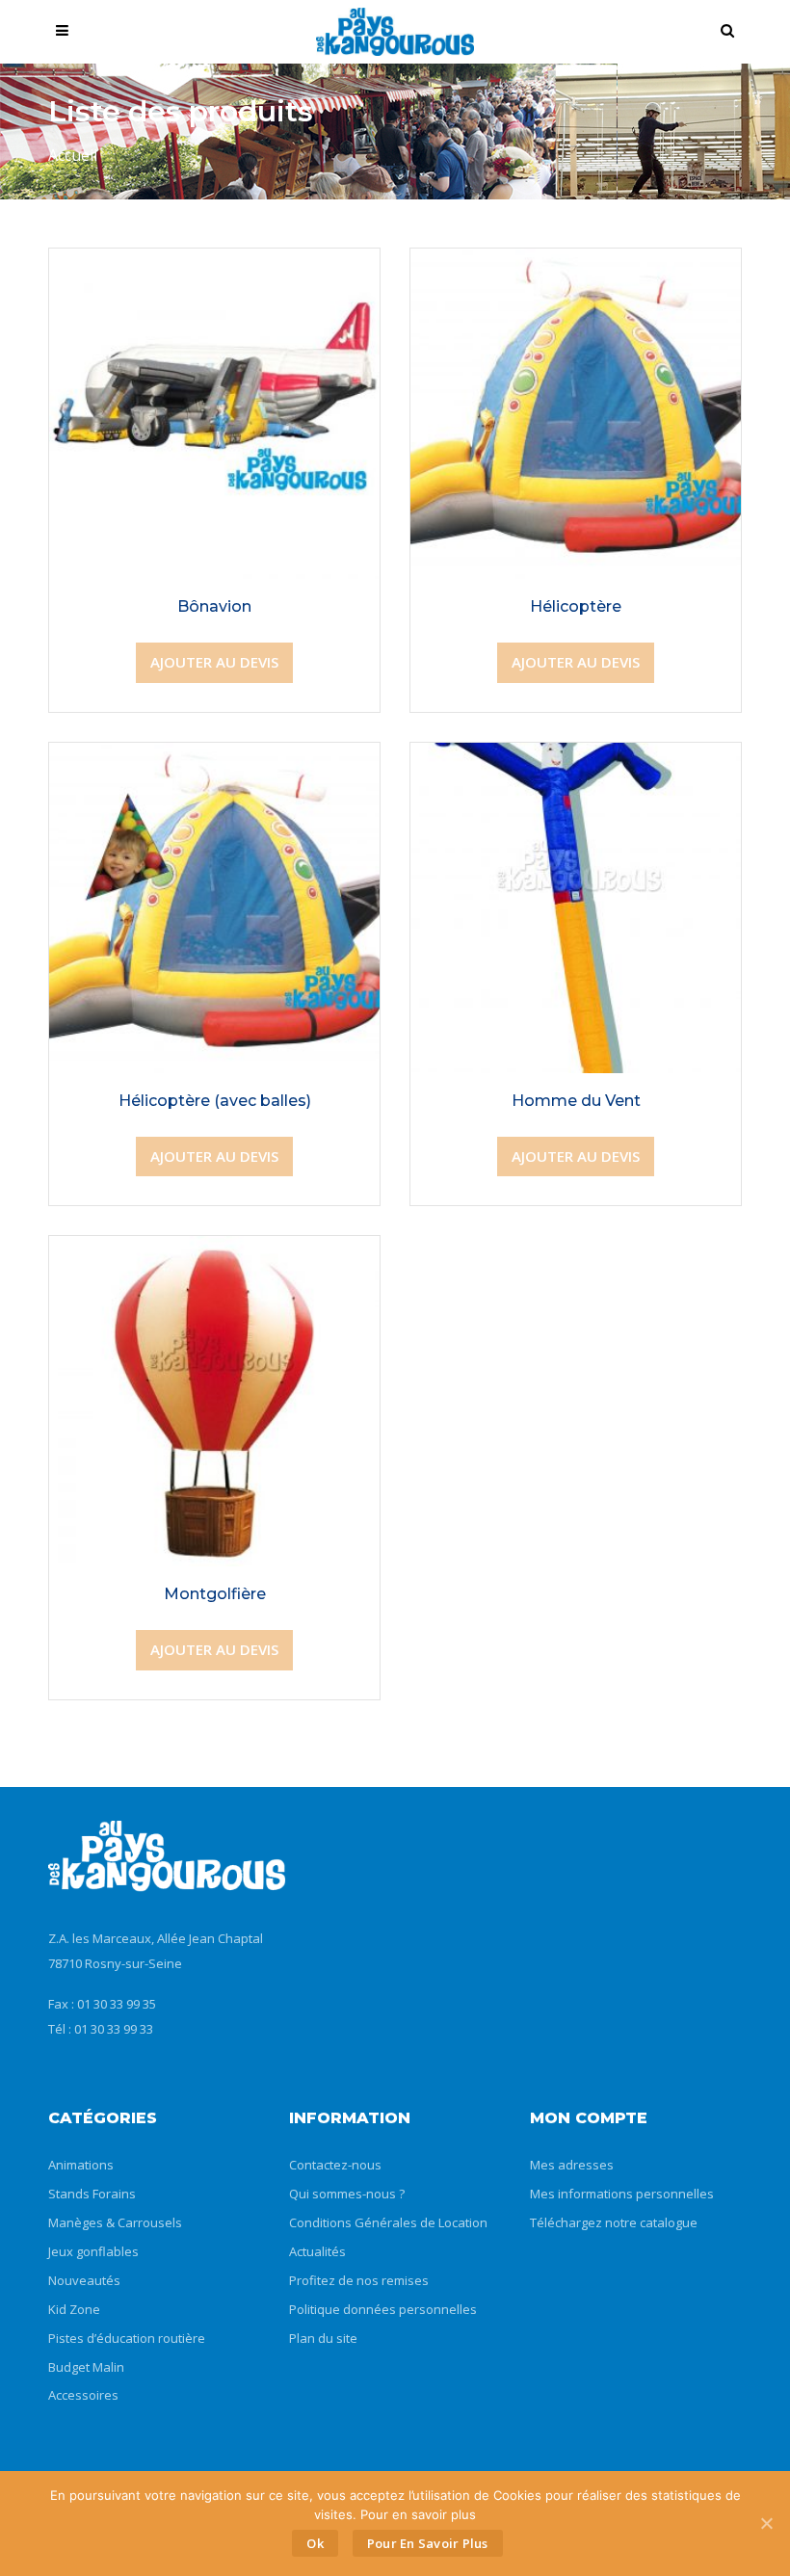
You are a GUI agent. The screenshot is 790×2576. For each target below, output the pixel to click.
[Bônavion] (214, 264)
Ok (315, 2543)
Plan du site (323, 2338)
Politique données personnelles (383, 2309)
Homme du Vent (576, 1101)
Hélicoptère (576, 606)
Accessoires (83, 2395)
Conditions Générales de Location (388, 2222)
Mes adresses (572, 2165)
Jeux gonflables (93, 2251)
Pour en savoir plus (428, 2543)
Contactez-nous (335, 2165)
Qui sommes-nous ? (347, 2194)
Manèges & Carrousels (115, 2222)
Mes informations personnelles (622, 2194)
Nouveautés (84, 2280)
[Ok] (766, 2523)
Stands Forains (92, 2194)
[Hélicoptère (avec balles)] (214, 758)
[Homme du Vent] (576, 758)
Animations (81, 2165)
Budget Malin (86, 2367)
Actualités (317, 2251)
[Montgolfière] (214, 1251)
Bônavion (214, 606)
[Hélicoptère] (576, 264)
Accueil (73, 155)
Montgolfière (215, 1594)
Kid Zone (74, 2309)
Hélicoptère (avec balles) (215, 1101)
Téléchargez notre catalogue (614, 2222)
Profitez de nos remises (359, 2280)
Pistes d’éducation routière (127, 2338)
